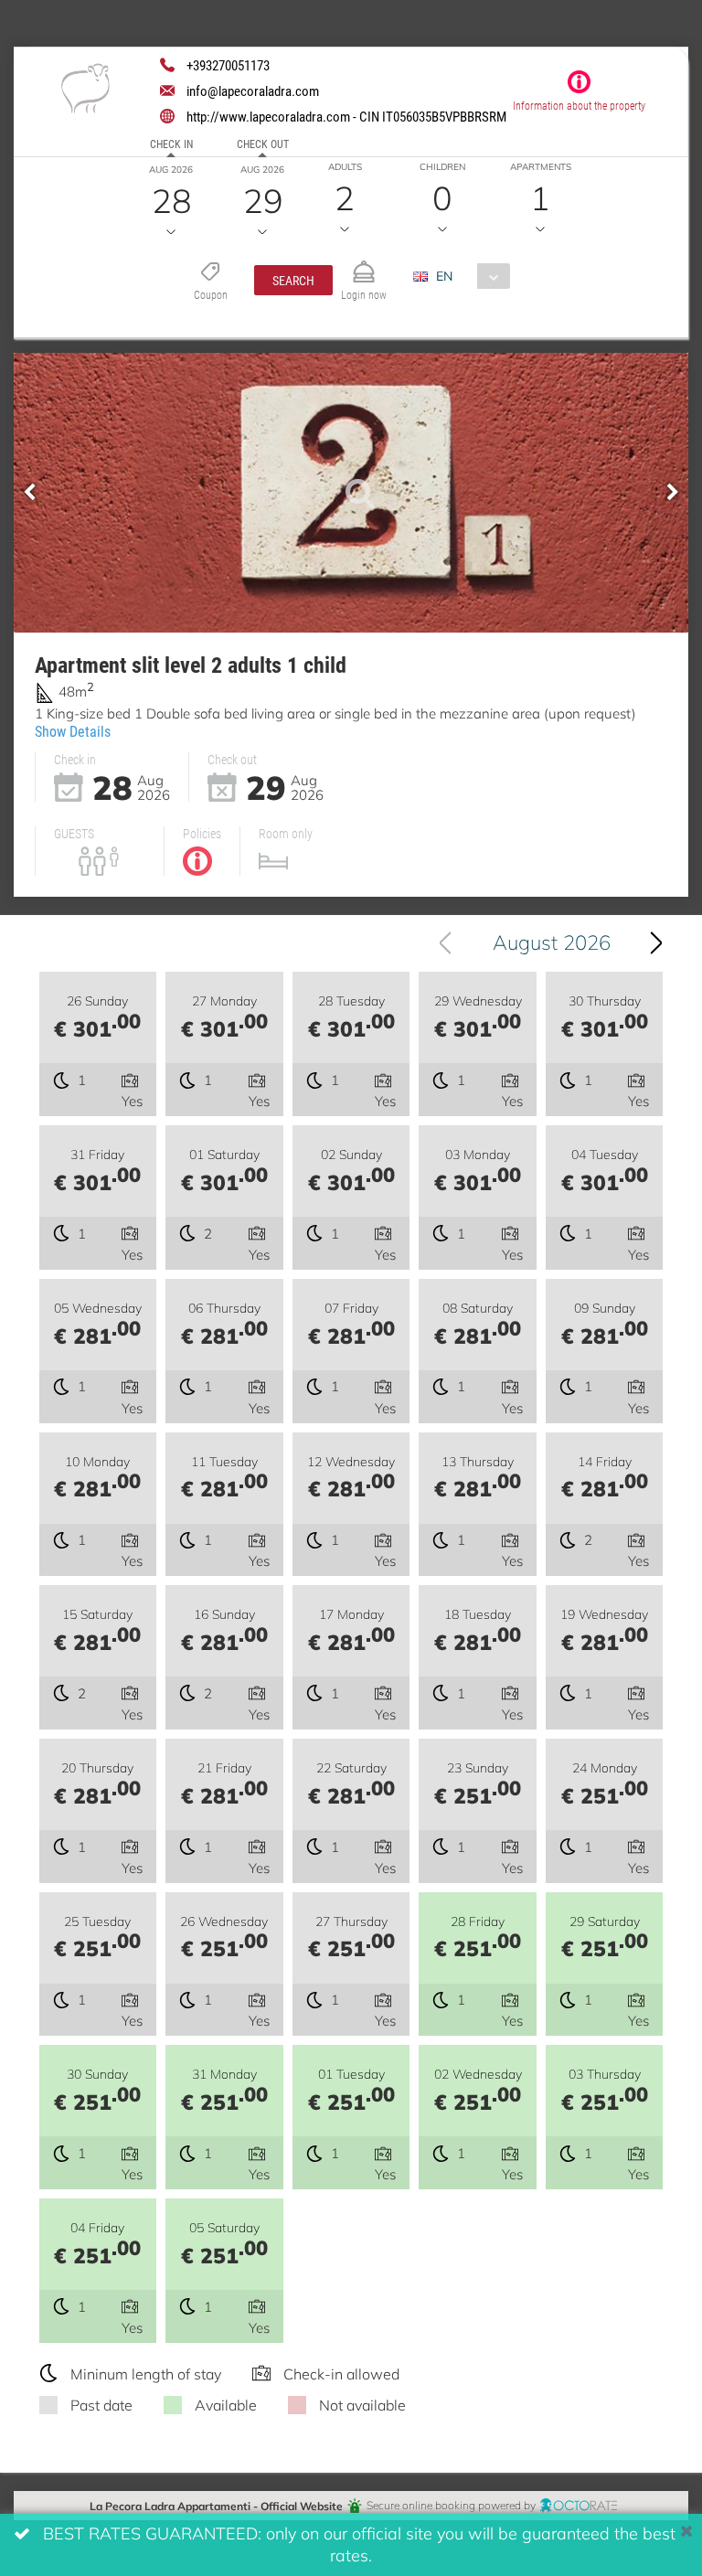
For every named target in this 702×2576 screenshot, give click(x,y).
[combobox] (468, 276)
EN (444, 276)
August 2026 (552, 942)
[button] (293, 280)
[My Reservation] (364, 264)
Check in (171, 144)
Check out (263, 144)
